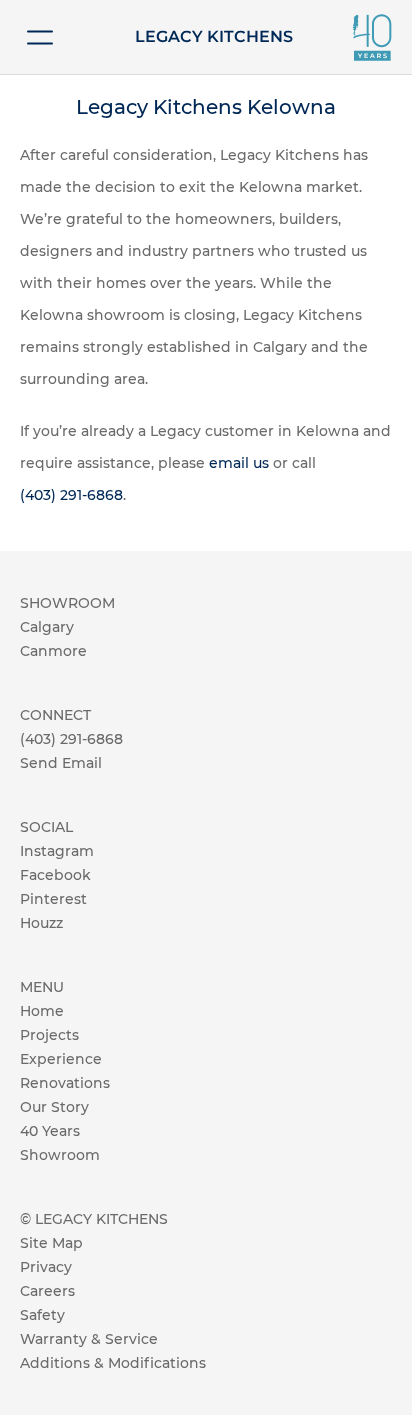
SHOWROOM (67, 603)
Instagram (57, 851)
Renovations (65, 1083)
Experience (61, 1059)
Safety (42, 1315)
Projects (49, 1035)
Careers (47, 1291)
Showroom (60, 1155)
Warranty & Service (89, 1339)
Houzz (41, 923)
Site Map (51, 1243)
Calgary (47, 627)
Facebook (55, 875)
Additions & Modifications (113, 1363)
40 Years (50, 1131)
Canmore (53, 651)
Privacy (46, 1267)
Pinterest (53, 899)
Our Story (54, 1107)
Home (42, 1011)
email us (239, 463)
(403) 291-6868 (71, 495)
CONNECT (55, 715)
